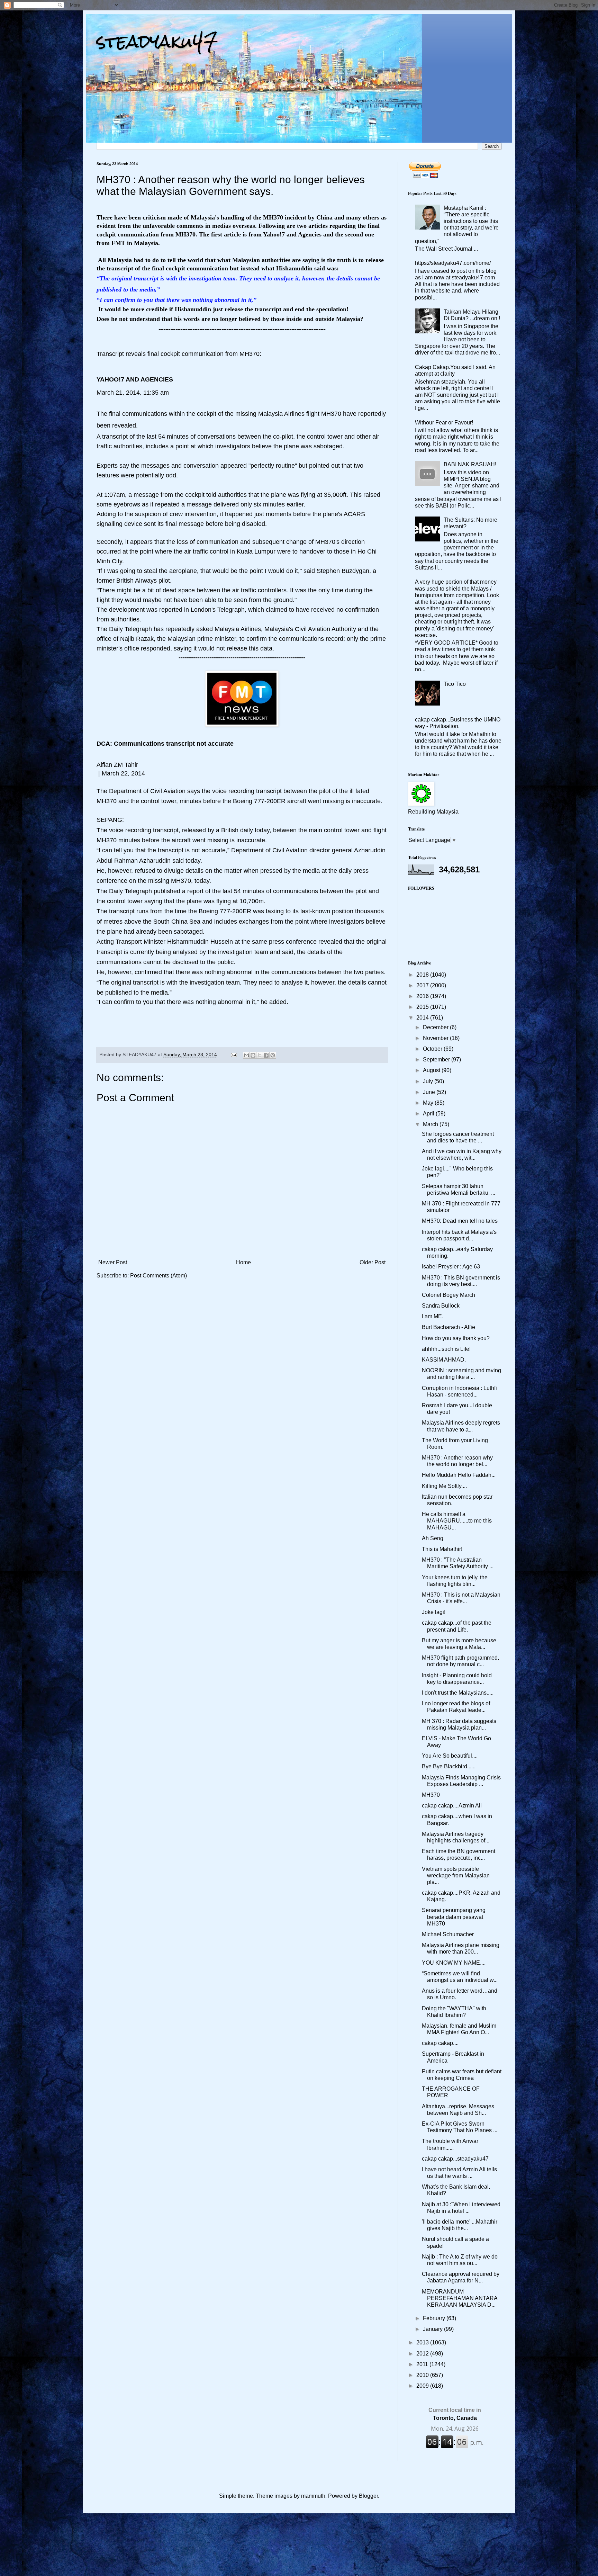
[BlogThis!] (253, 1055)
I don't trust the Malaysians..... (458, 1693)
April (429, 1114)
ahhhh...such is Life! (446, 1349)
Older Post (373, 1262)
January (433, 2329)
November (436, 1038)
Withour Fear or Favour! (444, 423)
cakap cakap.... (440, 2043)
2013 (423, 2342)
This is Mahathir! (442, 1549)
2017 (423, 985)
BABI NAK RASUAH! (470, 464)
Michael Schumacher (448, 1934)
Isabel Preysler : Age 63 (451, 1267)
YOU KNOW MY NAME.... (454, 1963)
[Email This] (246, 1055)
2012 (423, 2354)
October (433, 1049)
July (429, 1081)
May (429, 1103)
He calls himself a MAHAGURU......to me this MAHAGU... (457, 1521)
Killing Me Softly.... (444, 1486)
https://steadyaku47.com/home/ (453, 263)
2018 (423, 975)
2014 (423, 1018)
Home (243, 1262)
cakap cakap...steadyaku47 (455, 2159)
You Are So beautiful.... (450, 1756)
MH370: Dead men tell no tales (460, 1221)
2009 (423, 2386)
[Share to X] (260, 1055)
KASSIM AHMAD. (444, 1360)
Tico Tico (455, 684)
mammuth (313, 2496)
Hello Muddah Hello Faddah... (459, 1475)
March (431, 1124)
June (430, 1092)
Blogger (368, 2496)
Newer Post (113, 1262)
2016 (423, 996)
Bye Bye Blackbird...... (449, 1766)
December (436, 1027)
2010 (423, 2375)
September (437, 1060)
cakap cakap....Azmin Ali (452, 1806)
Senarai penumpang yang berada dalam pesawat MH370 (454, 1917)
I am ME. (433, 1316)
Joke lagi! (434, 1612)
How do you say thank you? (456, 1338)
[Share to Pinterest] (273, 1055)
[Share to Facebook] (266, 1055)
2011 (423, 2364)
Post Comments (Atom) (158, 1276)
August (432, 1070)
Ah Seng (433, 1538)
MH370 (431, 1795)
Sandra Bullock (441, 1306)
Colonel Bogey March (448, 1295)
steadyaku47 (157, 41)
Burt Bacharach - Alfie (448, 1327)
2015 (423, 1007)
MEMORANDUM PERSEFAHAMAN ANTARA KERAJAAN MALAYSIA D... (460, 2298)
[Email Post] (233, 1054)
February (435, 2318)
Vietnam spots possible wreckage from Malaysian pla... (456, 1875)
